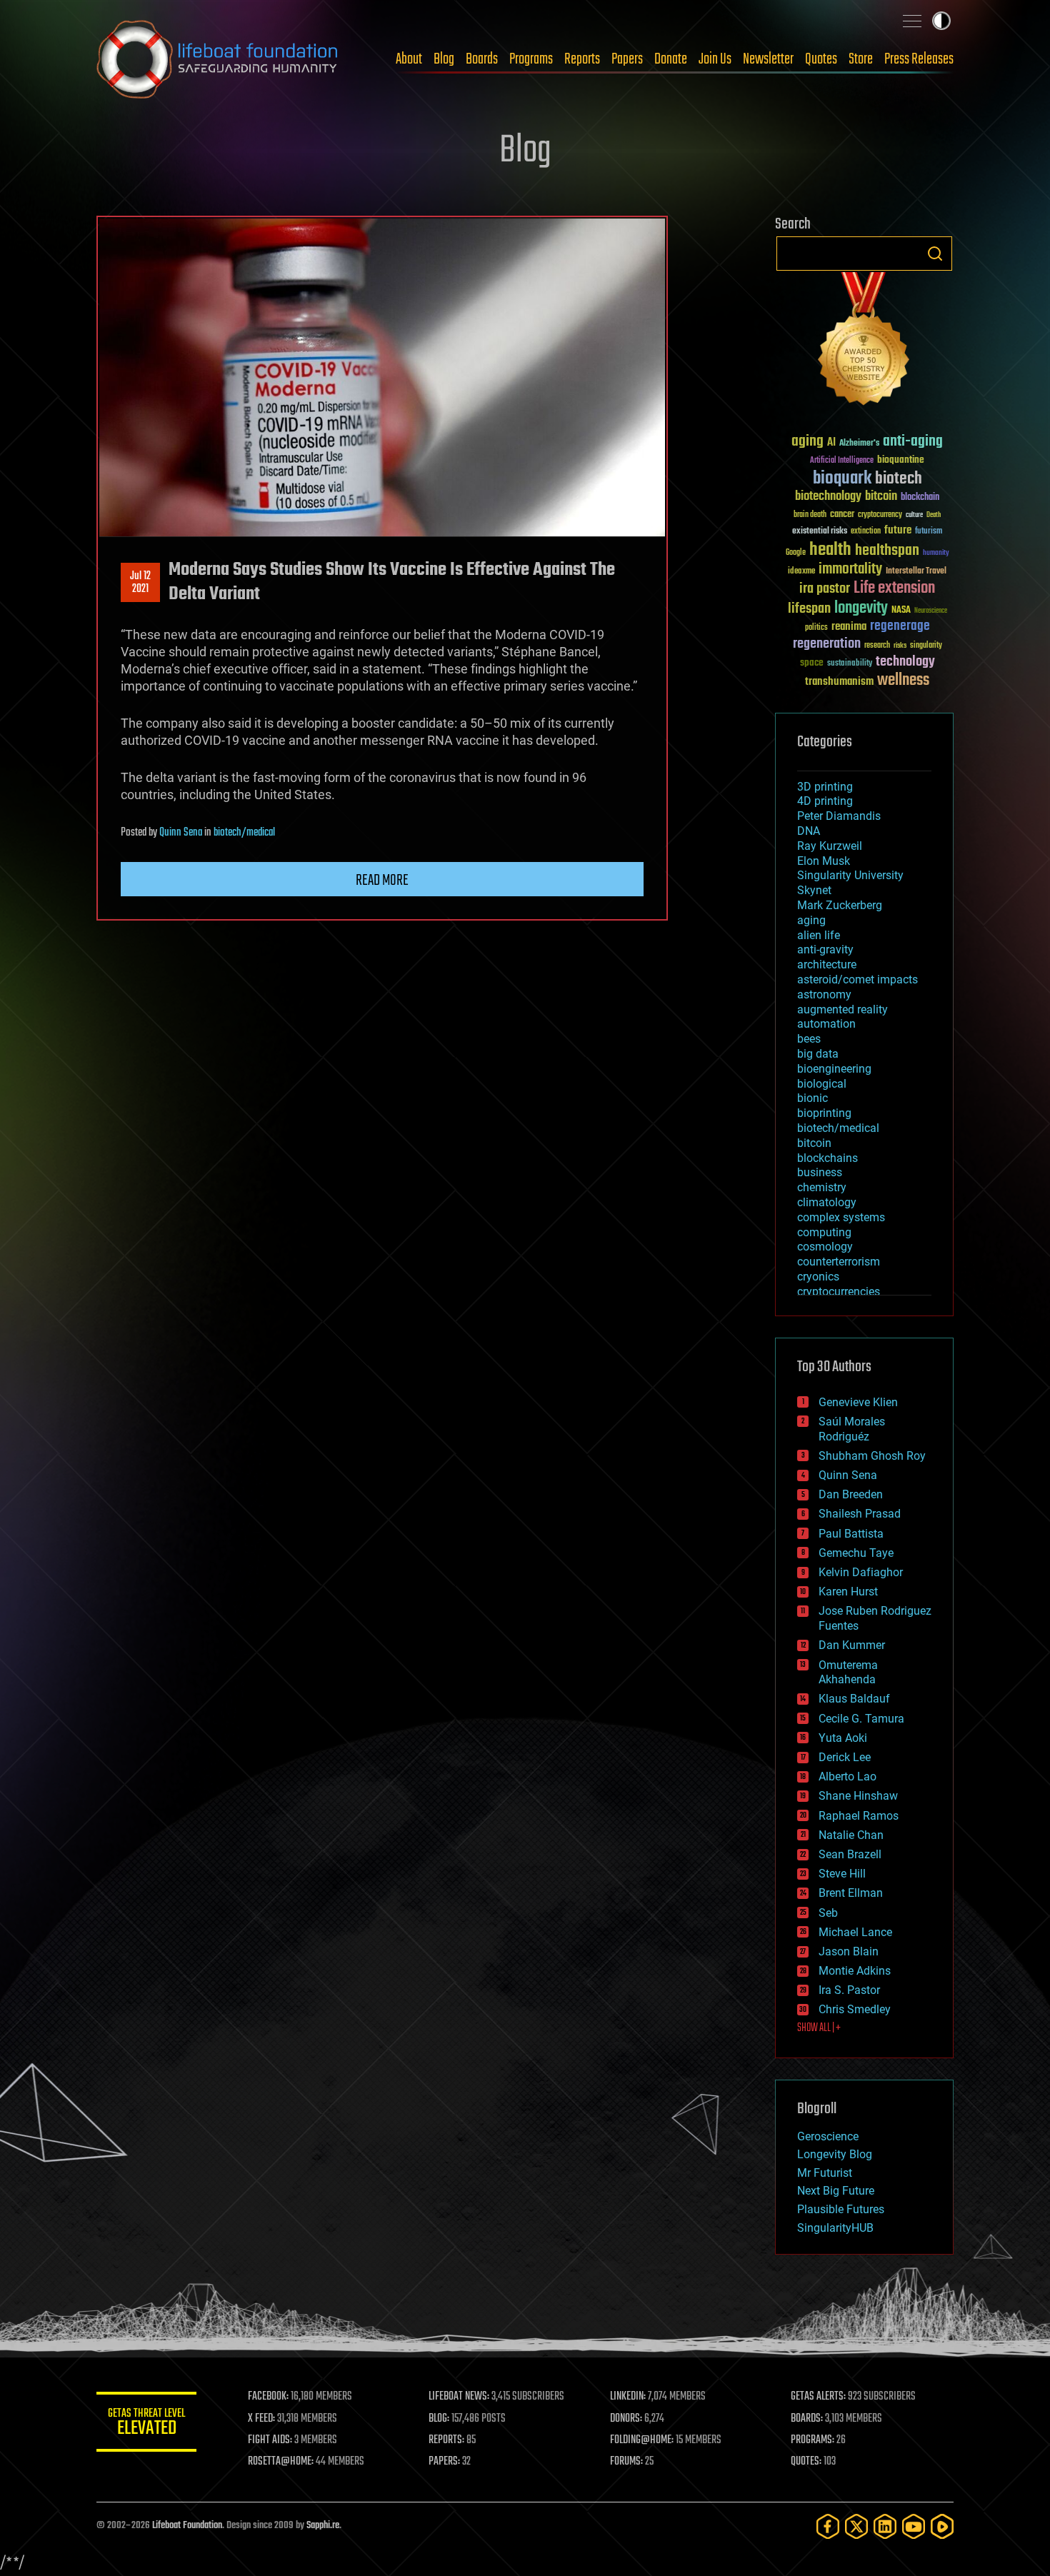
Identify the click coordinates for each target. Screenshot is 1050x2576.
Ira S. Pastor (849, 1990)
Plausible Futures (841, 2209)
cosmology (825, 1247)
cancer (842, 515)
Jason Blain (849, 1951)
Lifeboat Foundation (187, 2526)
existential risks (820, 532)
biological (822, 1084)
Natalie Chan (851, 1835)
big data (818, 1054)
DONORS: (626, 2419)
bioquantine (901, 460)
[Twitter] (856, 2526)
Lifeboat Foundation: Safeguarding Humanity (218, 59)
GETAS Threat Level (146, 2424)
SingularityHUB (835, 2228)
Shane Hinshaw (858, 1796)
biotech (899, 479)
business (820, 1172)
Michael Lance (855, 1932)
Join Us (715, 59)
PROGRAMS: (812, 2440)
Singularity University (850, 875)
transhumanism (839, 682)
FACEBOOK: (268, 2397)
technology (905, 662)
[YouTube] (914, 2526)
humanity (936, 553)
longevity (861, 608)
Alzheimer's (859, 444)
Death (934, 515)
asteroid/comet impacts (857, 979)
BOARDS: (807, 2419)
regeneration (827, 644)
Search (935, 254)
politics (816, 628)
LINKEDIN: (628, 2397)
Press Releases (919, 59)
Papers (627, 59)
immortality (850, 569)
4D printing (825, 801)
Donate (671, 59)
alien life (819, 935)
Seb (828, 1913)
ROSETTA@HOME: (281, 2462)
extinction (866, 532)
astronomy (824, 994)
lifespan (809, 609)
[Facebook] (828, 2526)
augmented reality (842, 1009)
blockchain (920, 498)
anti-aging (913, 442)
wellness (903, 681)
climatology (827, 1202)
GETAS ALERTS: (818, 2397)
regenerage (900, 626)
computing (824, 1232)
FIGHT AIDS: (270, 2440)
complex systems (841, 1217)
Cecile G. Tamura (861, 1719)
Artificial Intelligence (842, 461)
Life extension (894, 588)
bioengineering (834, 1069)
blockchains (827, 1158)
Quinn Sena (181, 833)
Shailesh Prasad (860, 1514)
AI (831, 443)
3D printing (825, 787)
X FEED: (261, 2419)
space (812, 662)
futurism (929, 532)
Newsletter (768, 59)
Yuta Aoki (843, 1738)
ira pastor (825, 589)
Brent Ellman (851, 1893)
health (830, 550)
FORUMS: (626, 2462)
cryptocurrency (880, 515)
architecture (827, 964)
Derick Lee (845, 1757)
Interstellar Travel (916, 572)
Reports (582, 59)
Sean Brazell (850, 1854)
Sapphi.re (323, 2526)
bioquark (842, 479)
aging (807, 442)
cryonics (818, 1277)
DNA (809, 831)
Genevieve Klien (858, 1402)
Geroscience (828, 2136)
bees (809, 1039)
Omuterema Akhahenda (848, 1673)
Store (861, 59)
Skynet (814, 890)
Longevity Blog (835, 2154)
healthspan (887, 551)
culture (914, 515)
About (409, 59)
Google (796, 553)
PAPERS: (444, 2462)
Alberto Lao (847, 1776)
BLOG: (439, 2419)
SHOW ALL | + (819, 2028)
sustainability (850, 664)
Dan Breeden (851, 1494)
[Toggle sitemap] (912, 21)
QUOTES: (806, 2462)
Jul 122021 (140, 583)
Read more (382, 881)
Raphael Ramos (859, 1816)
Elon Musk (824, 861)
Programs (531, 59)
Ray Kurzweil (830, 846)
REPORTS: (446, 2440)
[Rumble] (942, 2526)
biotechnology (828, 497)
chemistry (822, 1187)
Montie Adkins (855, 1971)
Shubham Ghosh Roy (872, 1456)
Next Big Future (836, 2191)
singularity (926, 646)
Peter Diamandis (839, 816)
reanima (849, 627)
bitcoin (881, 497)
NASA (901, 611)
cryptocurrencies (839, 1292)
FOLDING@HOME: (642, 2440)
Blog (444, 59)
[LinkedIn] (885, 2526)
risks (900, 646)
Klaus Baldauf (854, 1699)
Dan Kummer (852, 1645)
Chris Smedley (855, 2009)
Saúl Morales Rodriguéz (852, 1429)
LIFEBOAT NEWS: (459, 2397)
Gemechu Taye (856, 1553)
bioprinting (824, 1113)
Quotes (821, 59)
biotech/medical (244, 833)
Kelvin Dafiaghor (861, 1572)
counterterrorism (839, 1262)
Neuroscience (931, 612)
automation (826, 1024)
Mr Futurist (825, 2173)
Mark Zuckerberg (840, 905)
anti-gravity (825, 949)
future (898, 530)
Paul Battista (851, 1534)
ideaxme (801, 572)
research (877, 646)
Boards (482, 59)
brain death (810, 515)
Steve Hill (842, 1874)
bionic (812, 1098)
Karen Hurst (848, 1592)
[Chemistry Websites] (864, 342)
